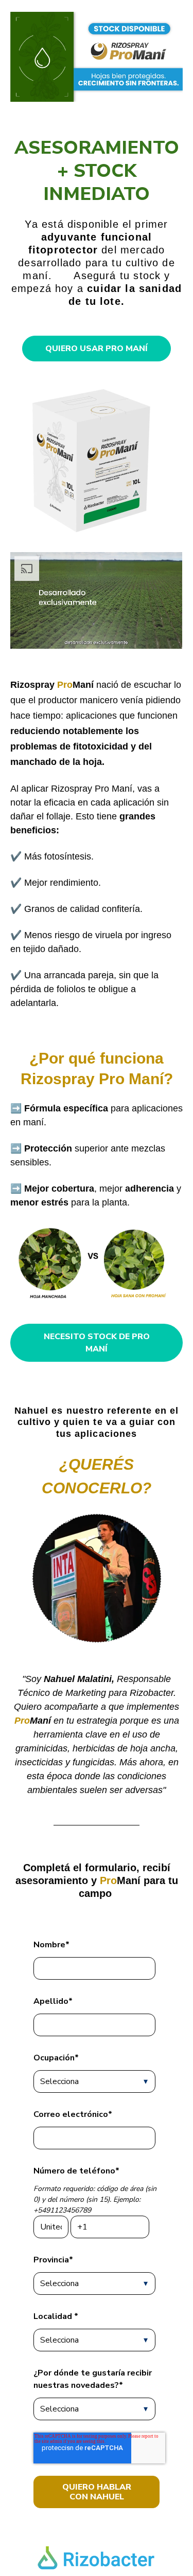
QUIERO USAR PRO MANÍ (97, 349)
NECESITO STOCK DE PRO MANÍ (97, 1343)
